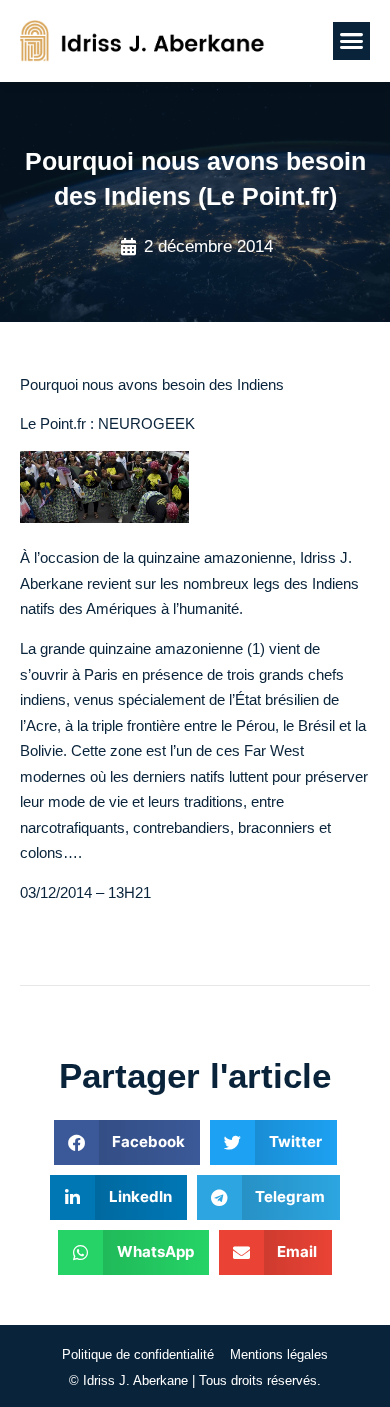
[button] (352, 41)
